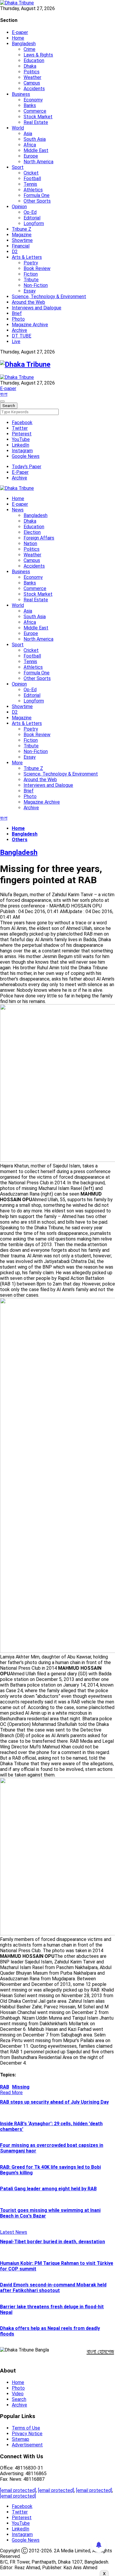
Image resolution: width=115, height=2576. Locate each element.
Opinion (19, 207)
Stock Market (38, 117)
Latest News (14, 2232)
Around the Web (28, 302)
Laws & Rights (38, 55)
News (18, 510)
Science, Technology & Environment (49, 297)
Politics (32, 72)
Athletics (33, 190)
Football (32, 179)
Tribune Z (22, 229)
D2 (15, 252)
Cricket (31, 173)
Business (21, 94)
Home (18, 38)
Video (18, 2394)
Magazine (22, 235)
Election (32, 532)
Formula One (37, 195)
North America (38, 162)
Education (34, 60)
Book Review (37, 268)
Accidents (34, 89)
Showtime (22, 240)
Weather (32, 77)
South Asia (35, 139)
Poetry (31, 263)
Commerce (35, 111)
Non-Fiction (36, 285)
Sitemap (20, 2439)
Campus (32, 83)
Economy (33, 100)
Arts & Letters (27, 257)
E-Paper (20, 472)
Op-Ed (30, 212)
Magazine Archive (30, 325)
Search (19, 2399)
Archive (19, 330)
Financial (21, 246)
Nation (30, 544)
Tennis (30, 184)
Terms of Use (26, 2428)
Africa (30, 145)
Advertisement (27, 2445)
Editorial (32, 218)
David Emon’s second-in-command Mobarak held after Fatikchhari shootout (53, 2288)
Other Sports (37, 201)
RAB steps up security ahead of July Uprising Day (54, 2102)
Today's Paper (27, 467)
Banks (30, 105)
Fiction (31, 274)
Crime (29, 49)
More (17, 763)
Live (16, 341)
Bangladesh (24, 44)
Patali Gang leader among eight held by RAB (48, 2189)
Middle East (36, 150)
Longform (34, 223)
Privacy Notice (27, 2434)
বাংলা (4, 394)
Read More (11, 2093)
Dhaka (30, 66)
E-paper (20, 32)
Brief (17, 313)
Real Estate (36, 122)
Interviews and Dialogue (37, 308)
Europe (31, 156)
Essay (30, 291)
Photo (18, 319)
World (18, 128)
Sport (18, 167)
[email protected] (18, 2490)
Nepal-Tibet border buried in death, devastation (52, 2242)
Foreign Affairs (39, 538)
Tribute (31, 280)
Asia (28, 134)
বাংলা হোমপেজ (100, 2351)
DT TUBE (22, 336)
